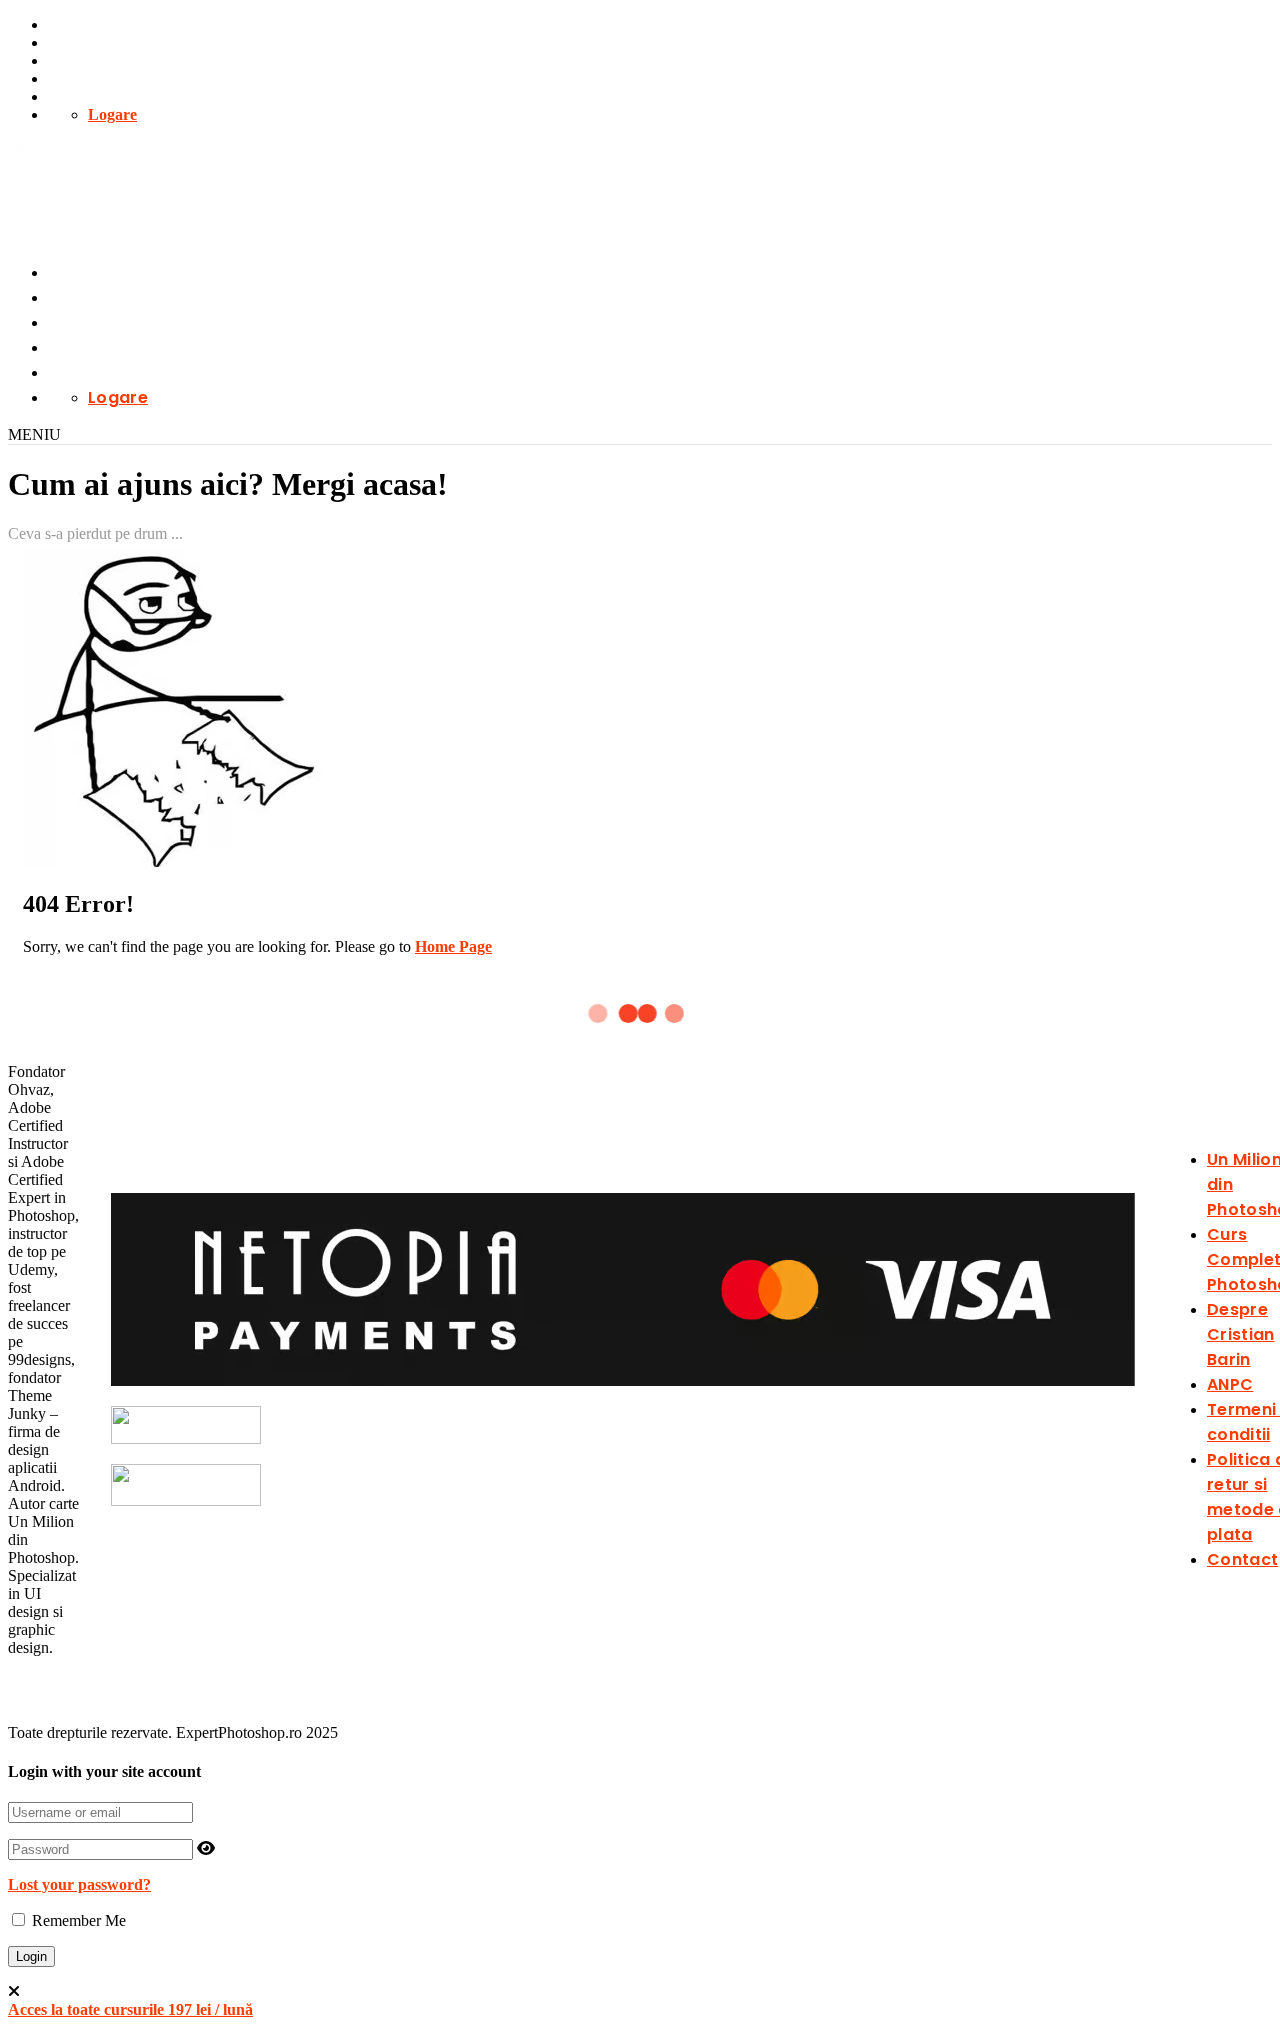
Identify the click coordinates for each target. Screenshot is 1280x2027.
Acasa (68, 42)
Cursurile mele (98, 24)
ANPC (1230, 1384)
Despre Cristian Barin (1241, 1334)
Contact (75, 96)
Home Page (453, 946)
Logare (112, 114)
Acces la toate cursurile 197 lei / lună (130, 2009)
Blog (63, 60)
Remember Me (77, 1920)
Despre (72, 78)
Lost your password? (79, 1884)
